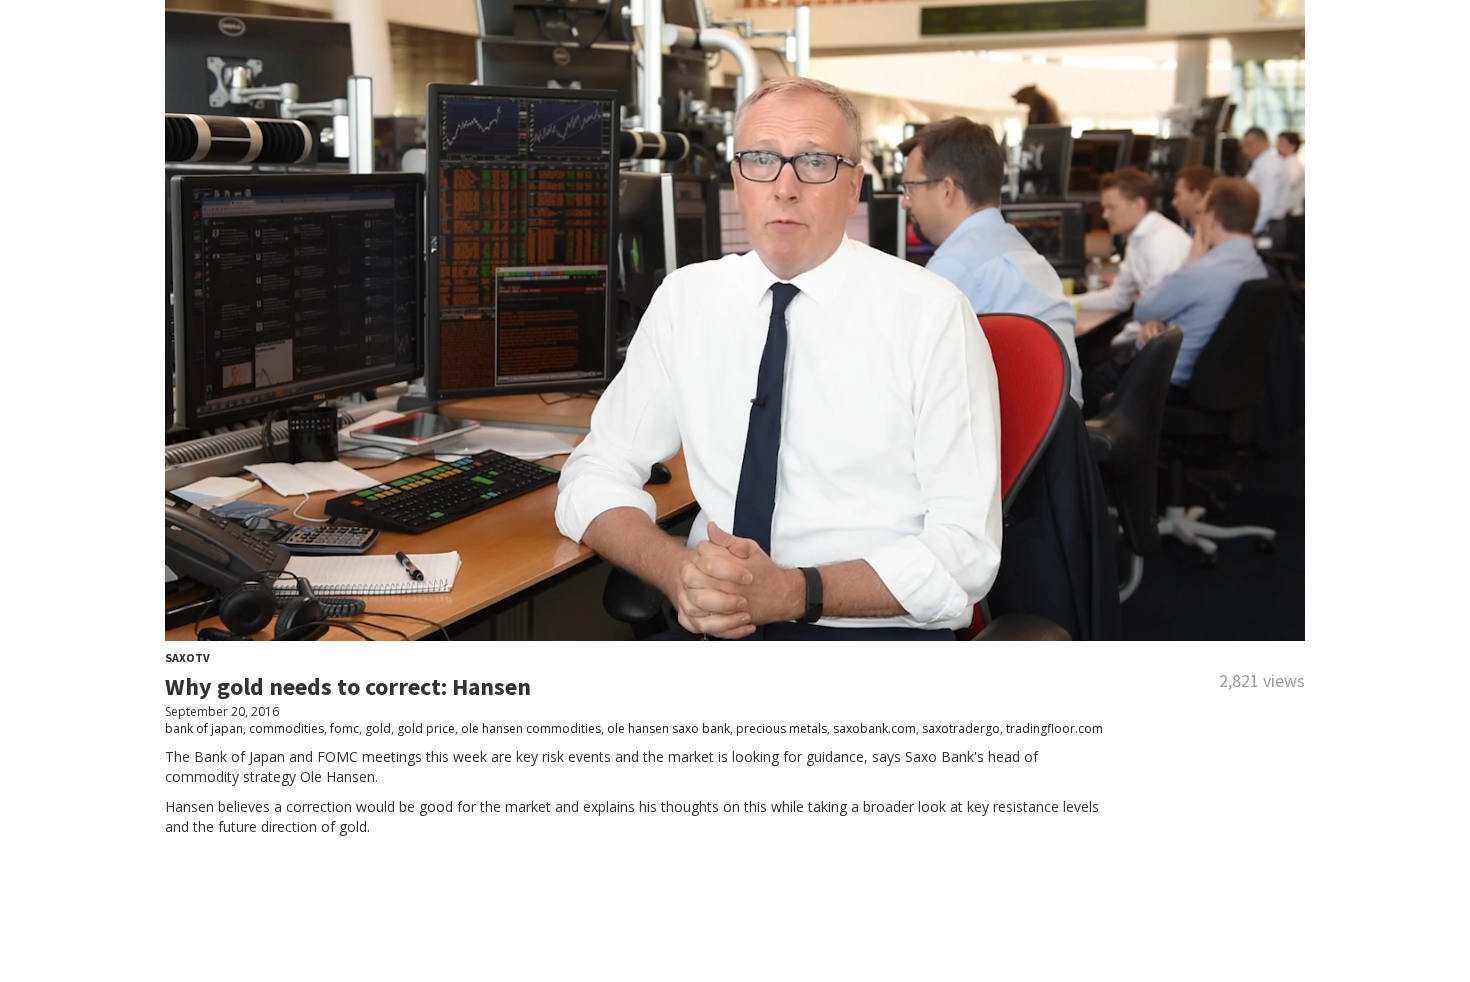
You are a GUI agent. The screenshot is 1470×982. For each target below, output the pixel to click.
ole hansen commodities (531, 728)
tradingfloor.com (1054, 728)
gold (378, 728)
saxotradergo (961, 728)
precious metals (781, 728)
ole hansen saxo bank (668, 728)
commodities (286, 728)
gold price (426, 728)
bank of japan (204, 728)
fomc (344, 728)
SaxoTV (187, 657)
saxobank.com (874, 728)
